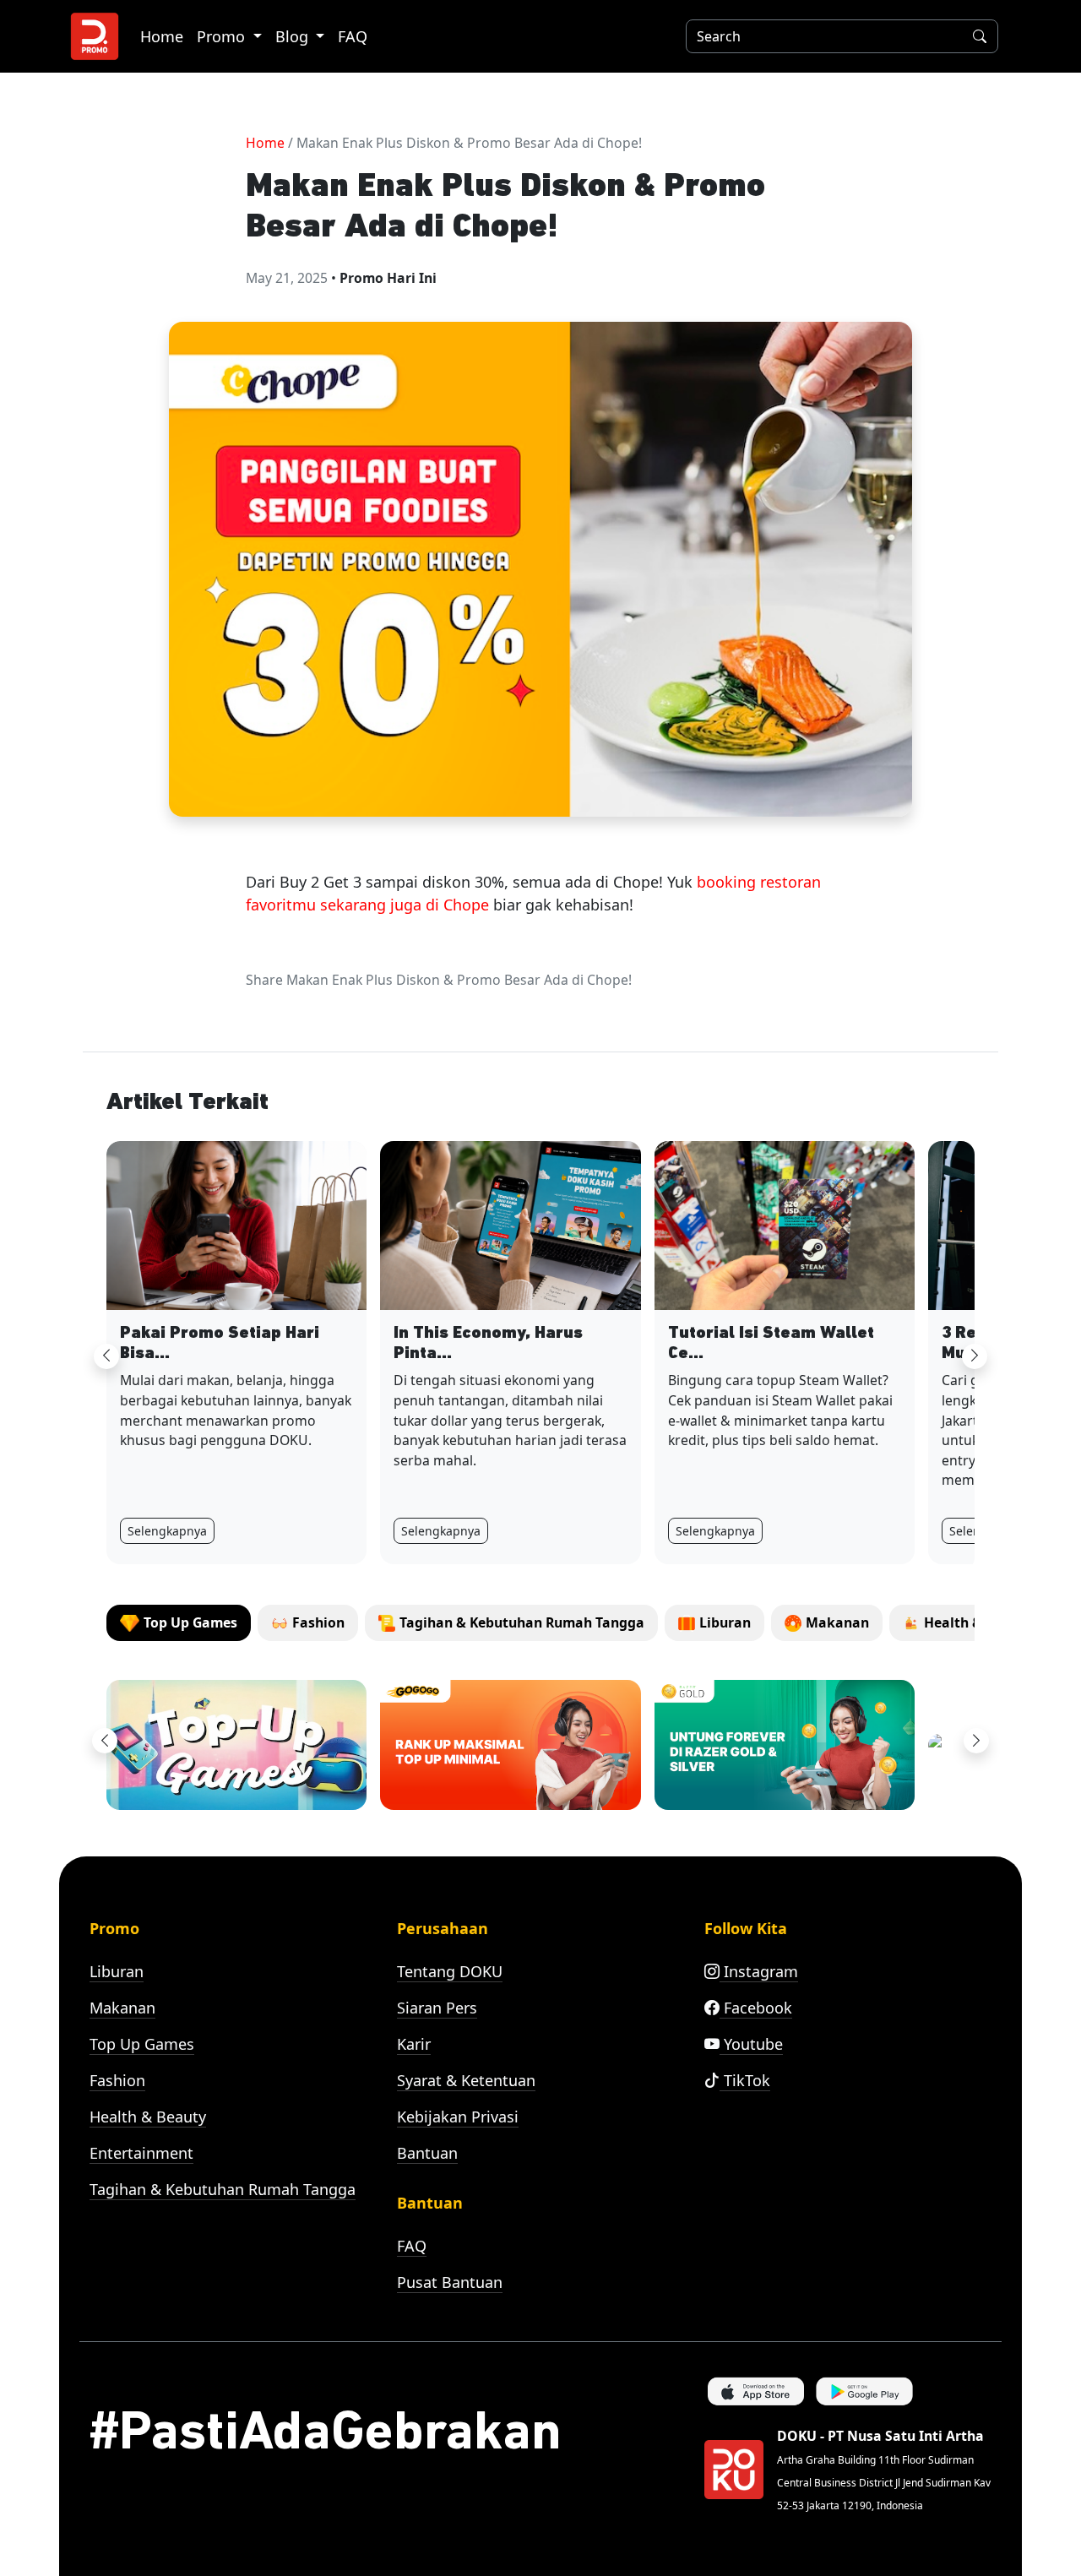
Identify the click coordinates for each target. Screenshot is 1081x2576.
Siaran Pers (437, 2008)
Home (162, 36)
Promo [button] (223, 36)
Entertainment (141, 2153)
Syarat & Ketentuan (466, 2080)
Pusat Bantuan (450, 2282)
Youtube (751, 2044)
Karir (414, 2044)
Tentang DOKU (450, 1971)
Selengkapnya (167, 1531)
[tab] (179, 1623)
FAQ (353, 36)
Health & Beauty (148, 2117)
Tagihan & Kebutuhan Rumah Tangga (223, 2189)
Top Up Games (142, 2044)
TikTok (745, 2080)
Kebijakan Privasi (458, 2117)
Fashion (117, 2080)
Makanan (122, 2008)
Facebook (756, 2008)
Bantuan (427, 2153)
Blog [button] (294, 36)
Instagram (759, 1971)
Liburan (117, 1971)
